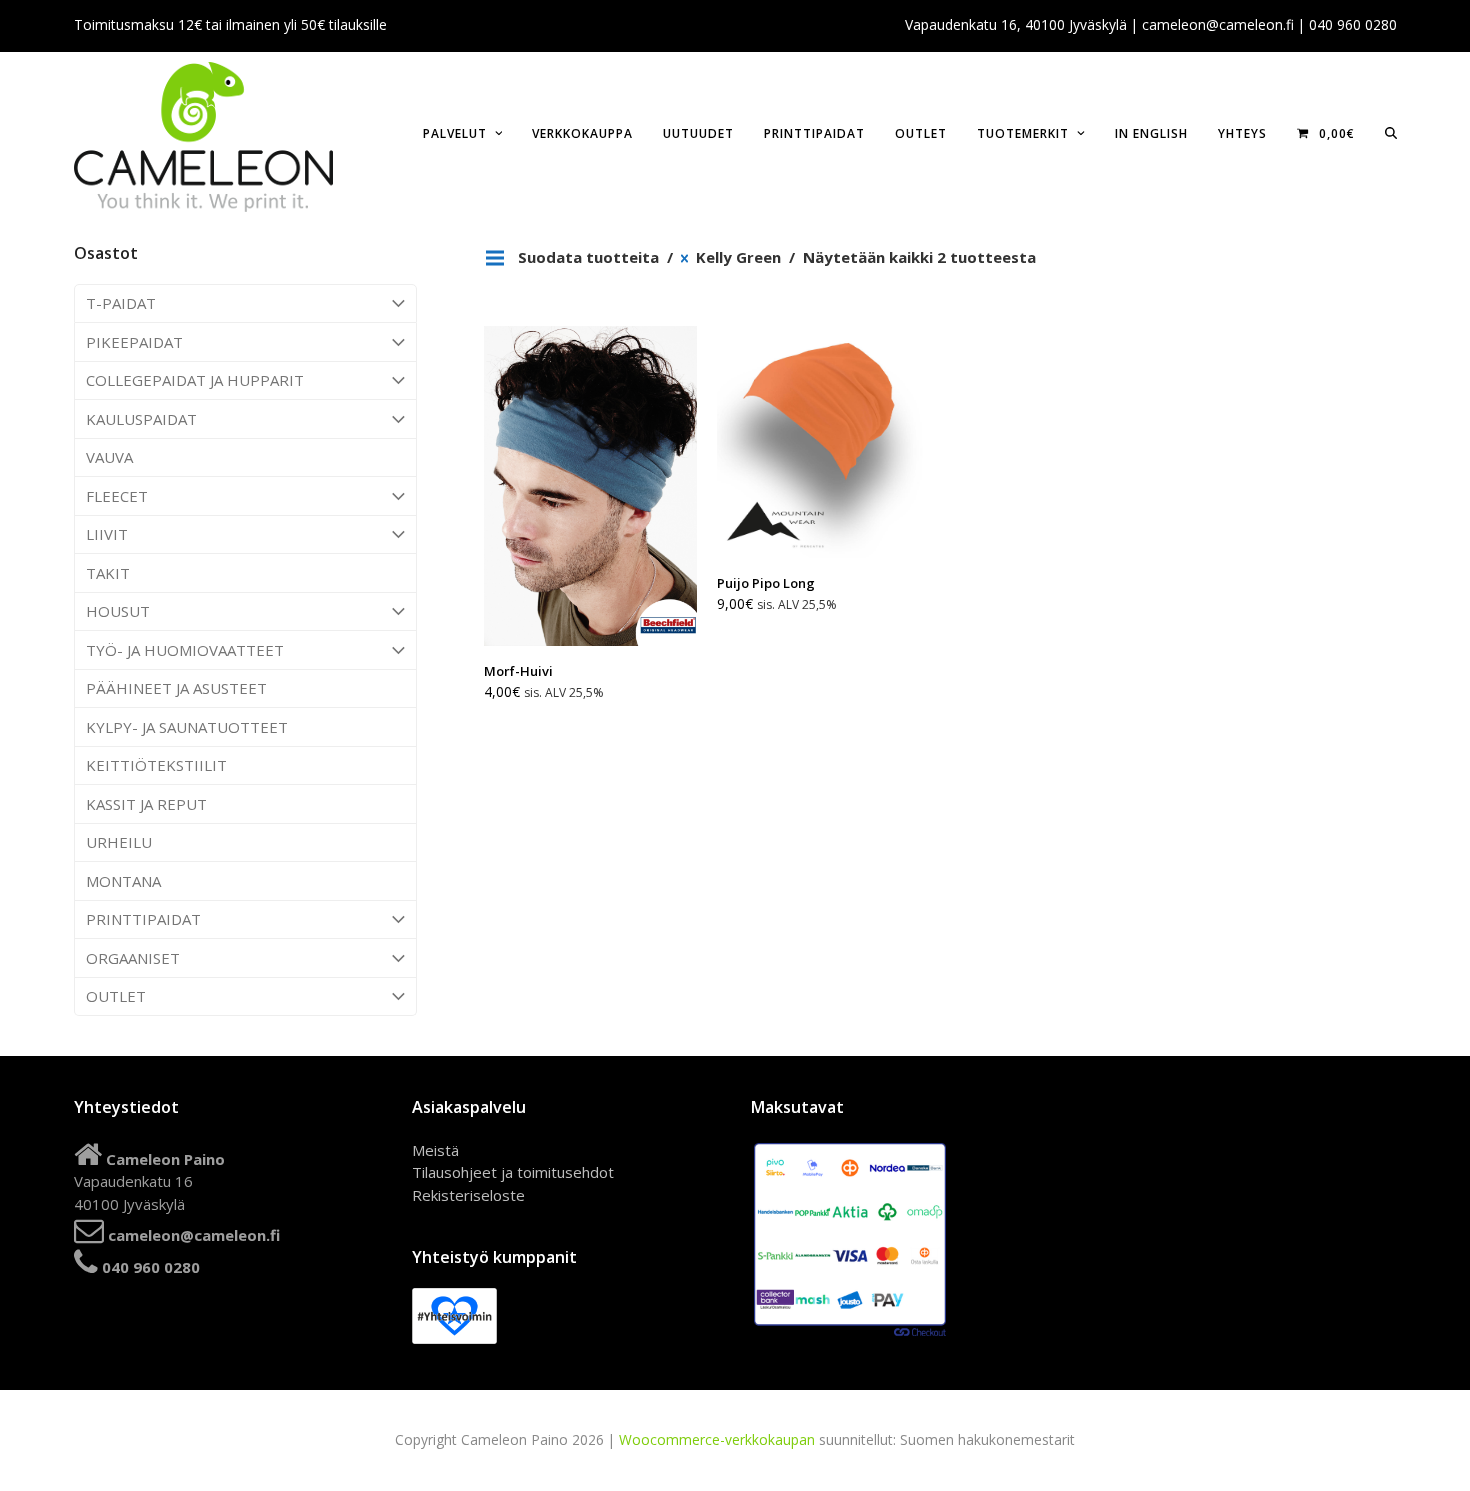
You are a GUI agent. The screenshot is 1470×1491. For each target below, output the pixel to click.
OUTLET (116, 996)
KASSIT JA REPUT (146, 804)
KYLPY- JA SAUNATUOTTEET (187, 727)
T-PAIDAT (121, 303)
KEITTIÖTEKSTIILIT (156, 765)
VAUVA (109, 457)
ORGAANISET (133, 958)
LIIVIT (107, 534)
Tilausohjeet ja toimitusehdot (513, 1172)
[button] (1391, 132)
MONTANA (123, 881)
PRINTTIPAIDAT (143, 919)
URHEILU (119, 842)
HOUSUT (118, 611)
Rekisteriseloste (468, 1195)
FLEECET (117, 496)
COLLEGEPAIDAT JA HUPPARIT (195, 380)
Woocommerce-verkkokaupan (717, 1439)
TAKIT (108, 573)
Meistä (435, 1150)
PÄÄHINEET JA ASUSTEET (176, 688)
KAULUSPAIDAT (141, 419)
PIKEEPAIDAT (134, 342)
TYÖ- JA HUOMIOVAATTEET (185, 650)
